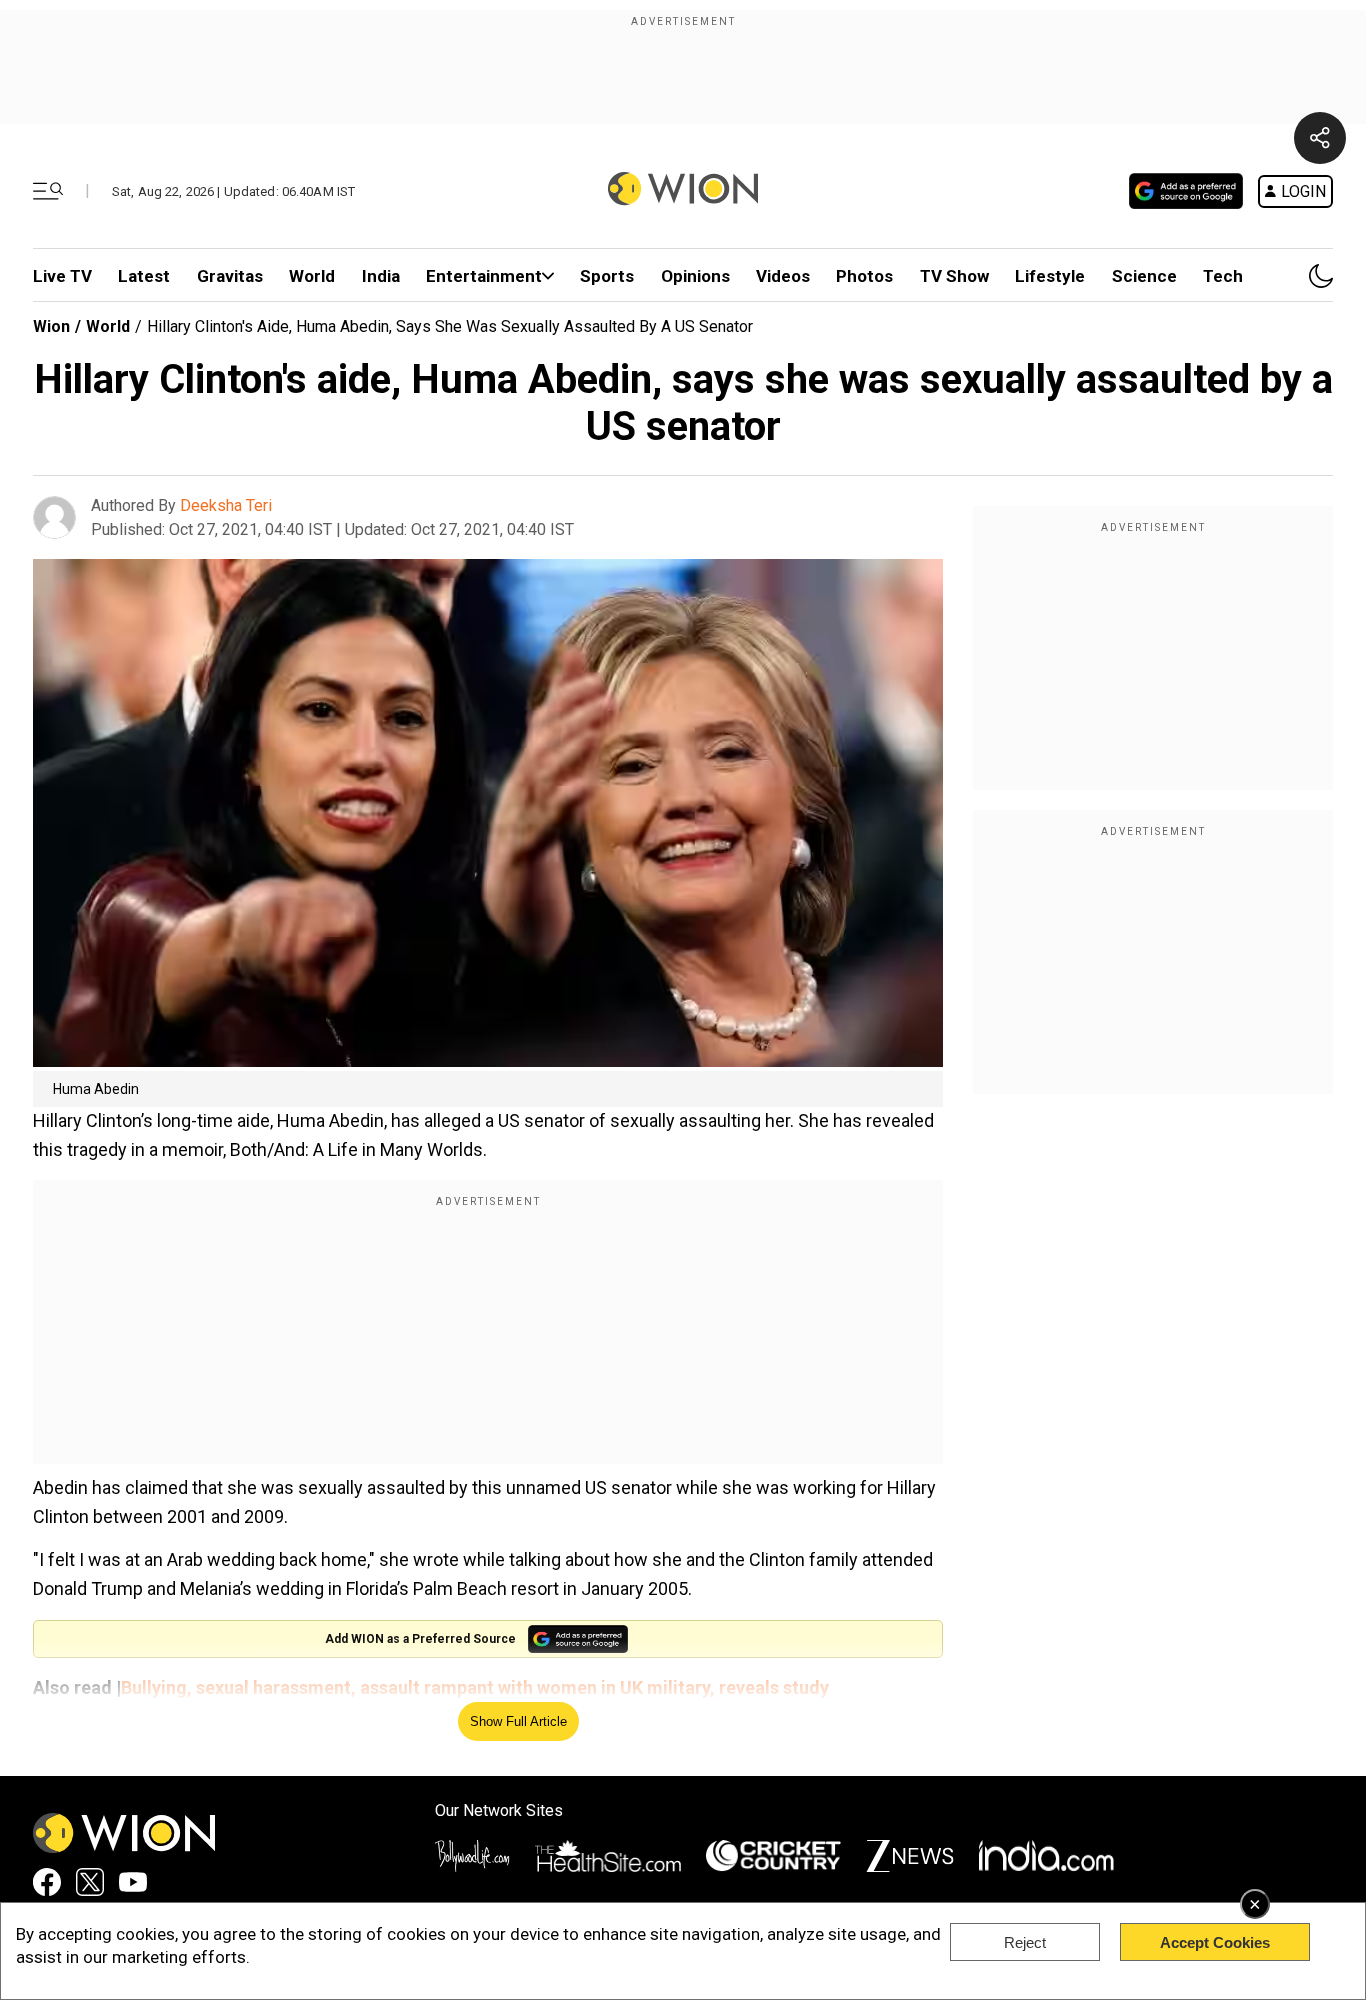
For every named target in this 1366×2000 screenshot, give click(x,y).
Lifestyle (1050, 276)
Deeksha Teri (226, 505)
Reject (1025, 1942)
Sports (607, 276)
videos (783, 276)
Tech (1223, 276)
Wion (51, 326)
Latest (144, 276)
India (381, 276)
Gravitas (230, 276)
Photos (864, 276)
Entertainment (484, 276)
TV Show (954, 276)
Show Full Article (518, 1721)
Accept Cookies (1215, 1942)
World (312, 276)
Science (1144, 276)
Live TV (62, 276)
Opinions (695, 276)
